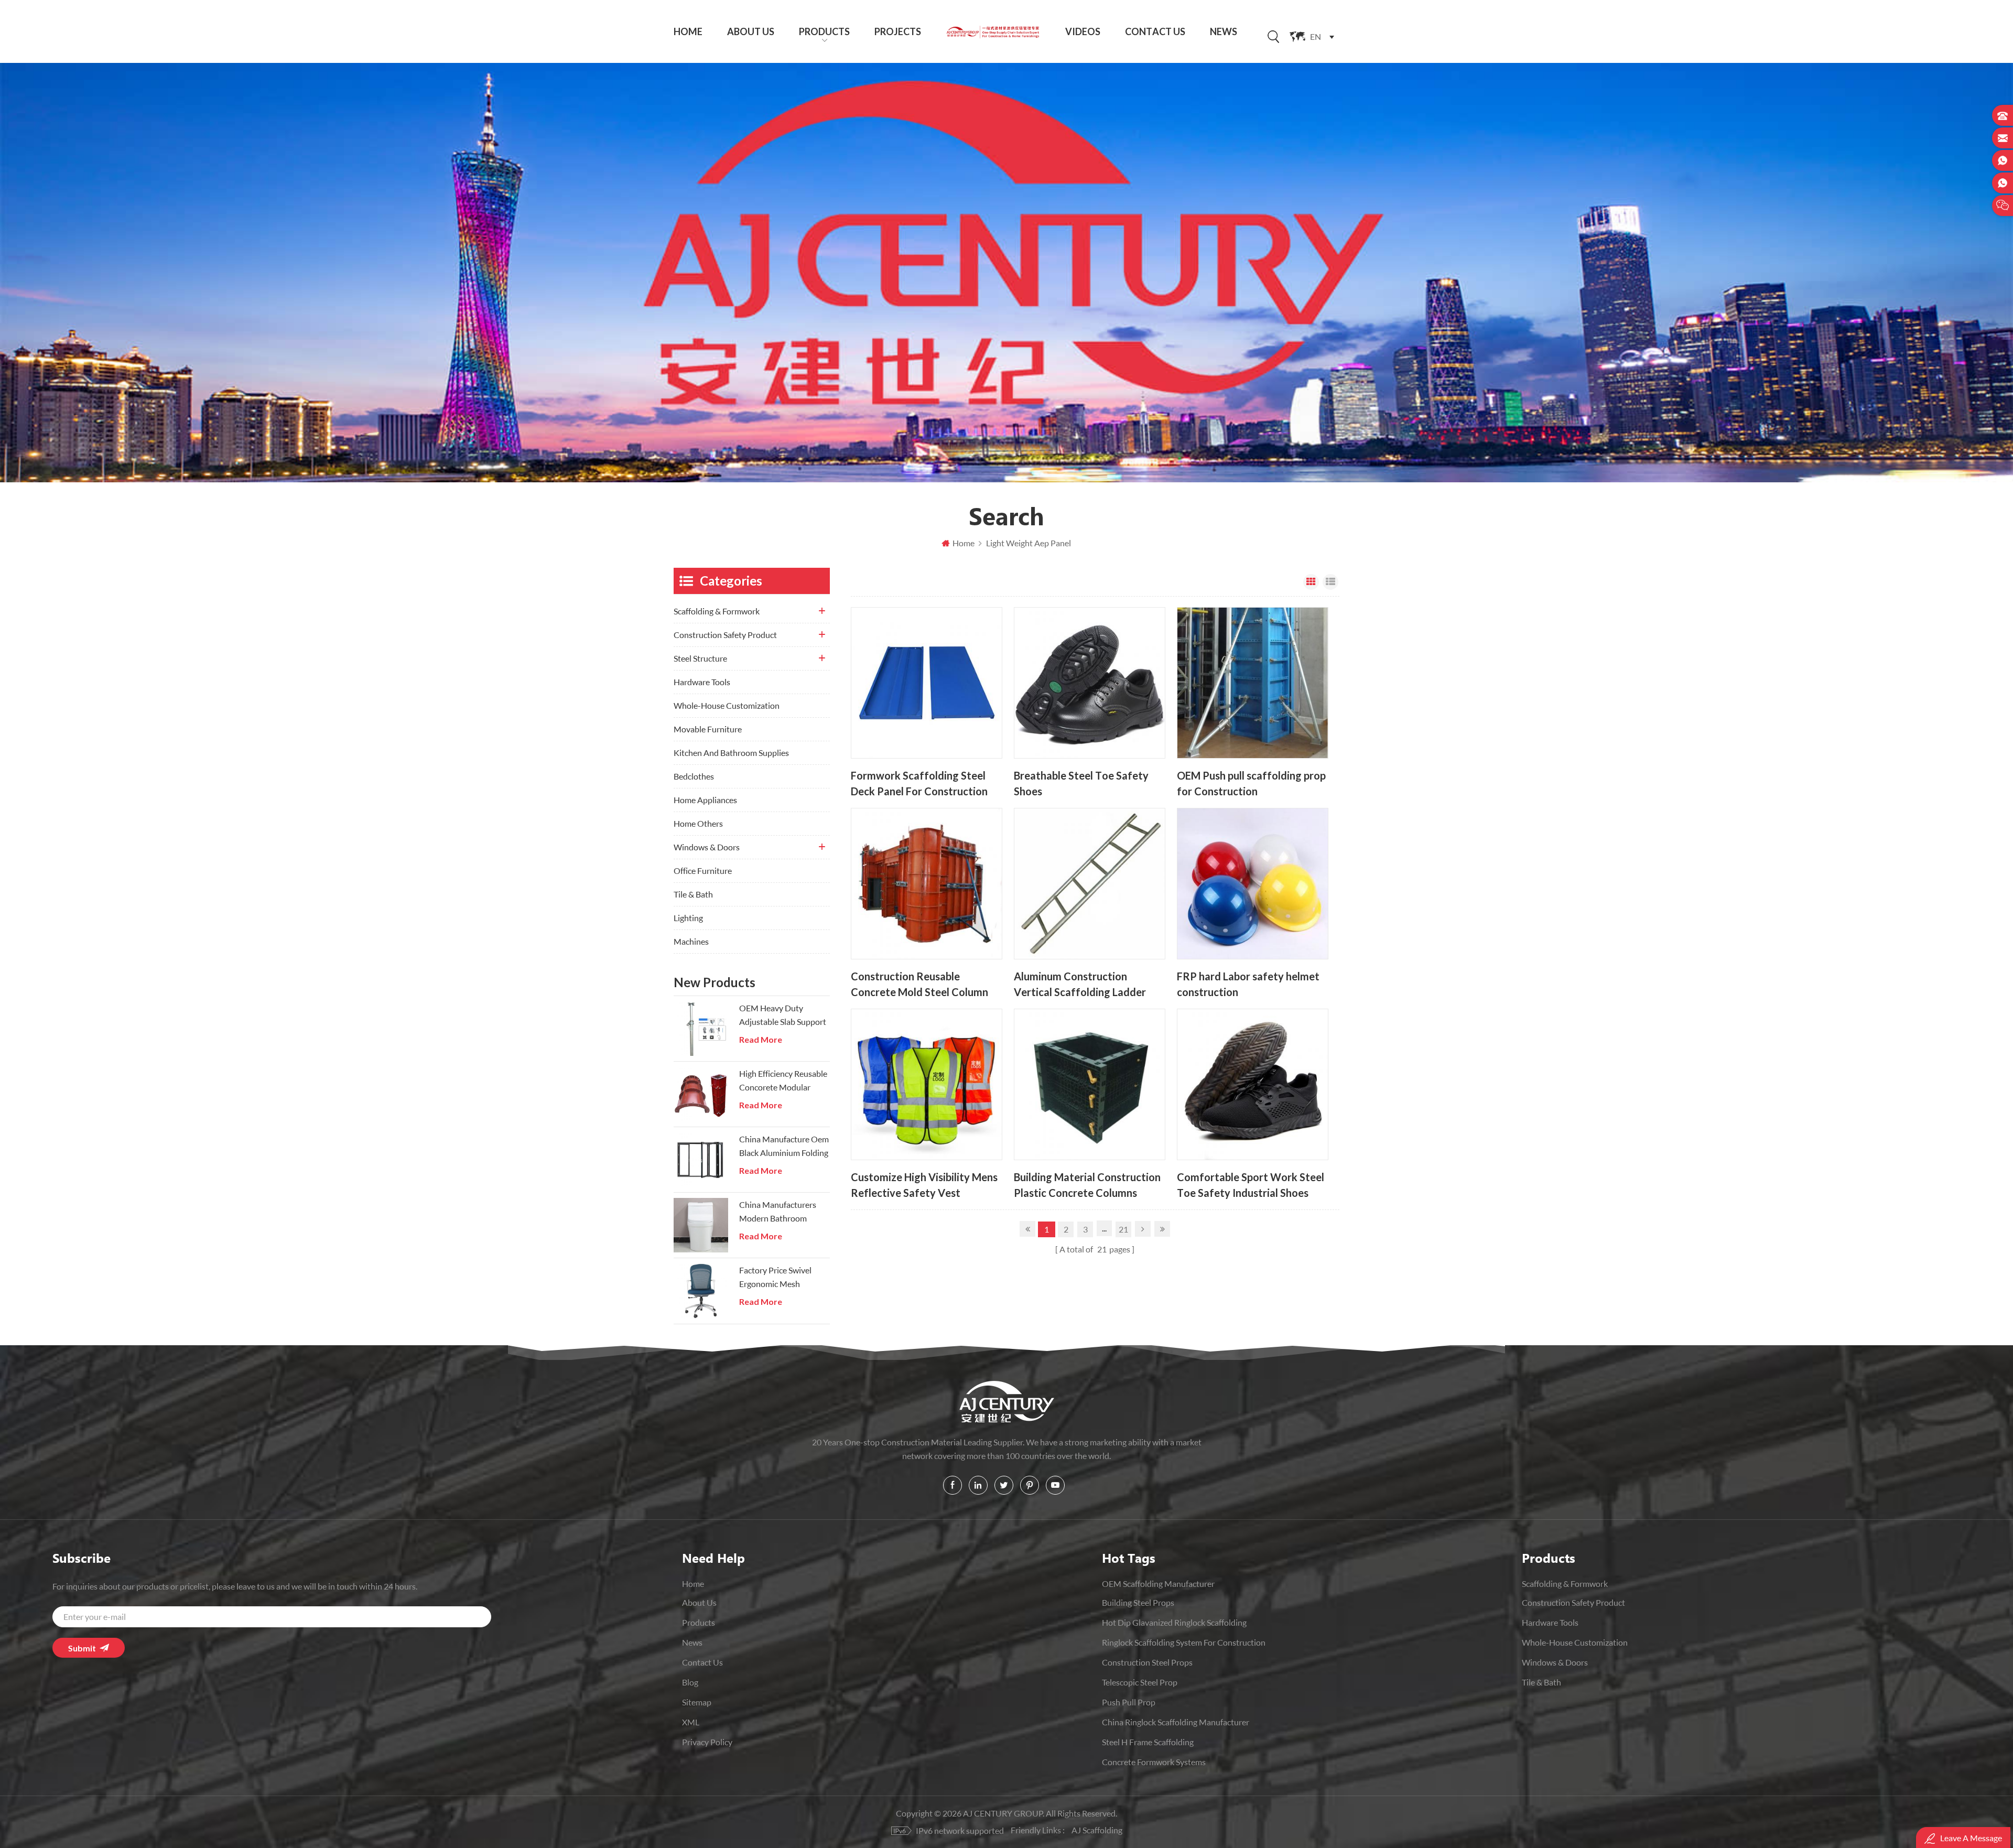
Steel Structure (700, 658)
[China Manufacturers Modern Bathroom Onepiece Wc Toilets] (701, 1225)
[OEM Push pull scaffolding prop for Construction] (1253, 683)
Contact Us (1155, 31)
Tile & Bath (693, 894)
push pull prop (1129, 1702)
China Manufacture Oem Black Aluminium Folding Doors (784, 1147)
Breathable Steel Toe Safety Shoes (1081, 783)
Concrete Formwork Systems (1154, 1762)
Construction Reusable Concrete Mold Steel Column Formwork (919, 984)
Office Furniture (703, 871)
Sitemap (697, 1702)
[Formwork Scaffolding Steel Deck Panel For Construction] (927, 683)
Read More (761, 1040)
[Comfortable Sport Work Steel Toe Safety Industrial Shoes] (1253, 1084)
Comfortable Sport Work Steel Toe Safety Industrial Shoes (1251, 1185)
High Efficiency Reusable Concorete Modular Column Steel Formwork (783, 1081)
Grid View (1311, 582)
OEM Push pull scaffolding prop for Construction (1251, 783)
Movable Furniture (708, 729)
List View (1330, 582)
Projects (898, 31)
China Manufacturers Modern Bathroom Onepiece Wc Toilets (778, 1212)
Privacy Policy (707, 1742)
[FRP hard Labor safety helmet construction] (1253, 884)
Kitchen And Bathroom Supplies (731, 753)
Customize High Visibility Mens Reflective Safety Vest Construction (924, 1185)
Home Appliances (705, 800)
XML (691, 1722)
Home (688, 31)
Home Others (698, 823)
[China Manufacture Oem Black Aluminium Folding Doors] (701, 1160)
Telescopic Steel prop (1140, 1682)
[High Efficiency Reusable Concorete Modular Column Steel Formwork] (701, 1094)
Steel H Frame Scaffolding (1148, 1742)
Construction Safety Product (725, 635)
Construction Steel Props (1147, 1662)
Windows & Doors (707, 847)
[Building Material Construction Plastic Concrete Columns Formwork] (1090, 1084)
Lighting (688, 918)
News (1224, 31)
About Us (751, 31)
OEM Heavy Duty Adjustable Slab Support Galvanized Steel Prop (783, 1016)
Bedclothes (694, 776)
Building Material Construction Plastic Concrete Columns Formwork (1087, 1185)
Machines (691, 941)
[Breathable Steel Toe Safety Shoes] (1090, 683)
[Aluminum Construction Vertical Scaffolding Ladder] (1090, 884)
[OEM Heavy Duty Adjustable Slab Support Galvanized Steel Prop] (701, 1029)
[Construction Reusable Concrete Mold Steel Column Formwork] (927, 884)
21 (1123, 1229)
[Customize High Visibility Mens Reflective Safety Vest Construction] (927, 1084)
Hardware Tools (702, 682)
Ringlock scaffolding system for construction (1184, 1642)
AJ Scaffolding (1097, 1830)
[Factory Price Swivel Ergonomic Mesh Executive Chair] (701, 1291)
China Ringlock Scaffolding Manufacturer (1176, 1722)
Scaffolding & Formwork (717, 611)
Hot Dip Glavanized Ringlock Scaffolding (1174, 1622)
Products (824, 31)
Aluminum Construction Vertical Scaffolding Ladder (1080, 984)
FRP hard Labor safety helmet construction (1248, 984)
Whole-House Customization (727, 705)
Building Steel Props (1138, 1602)
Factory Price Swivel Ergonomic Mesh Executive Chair (775, 1278)
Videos (1083, 31)
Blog (690, 1682)
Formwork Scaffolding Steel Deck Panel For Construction (919, 783)
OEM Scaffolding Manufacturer (1158, 1584)
